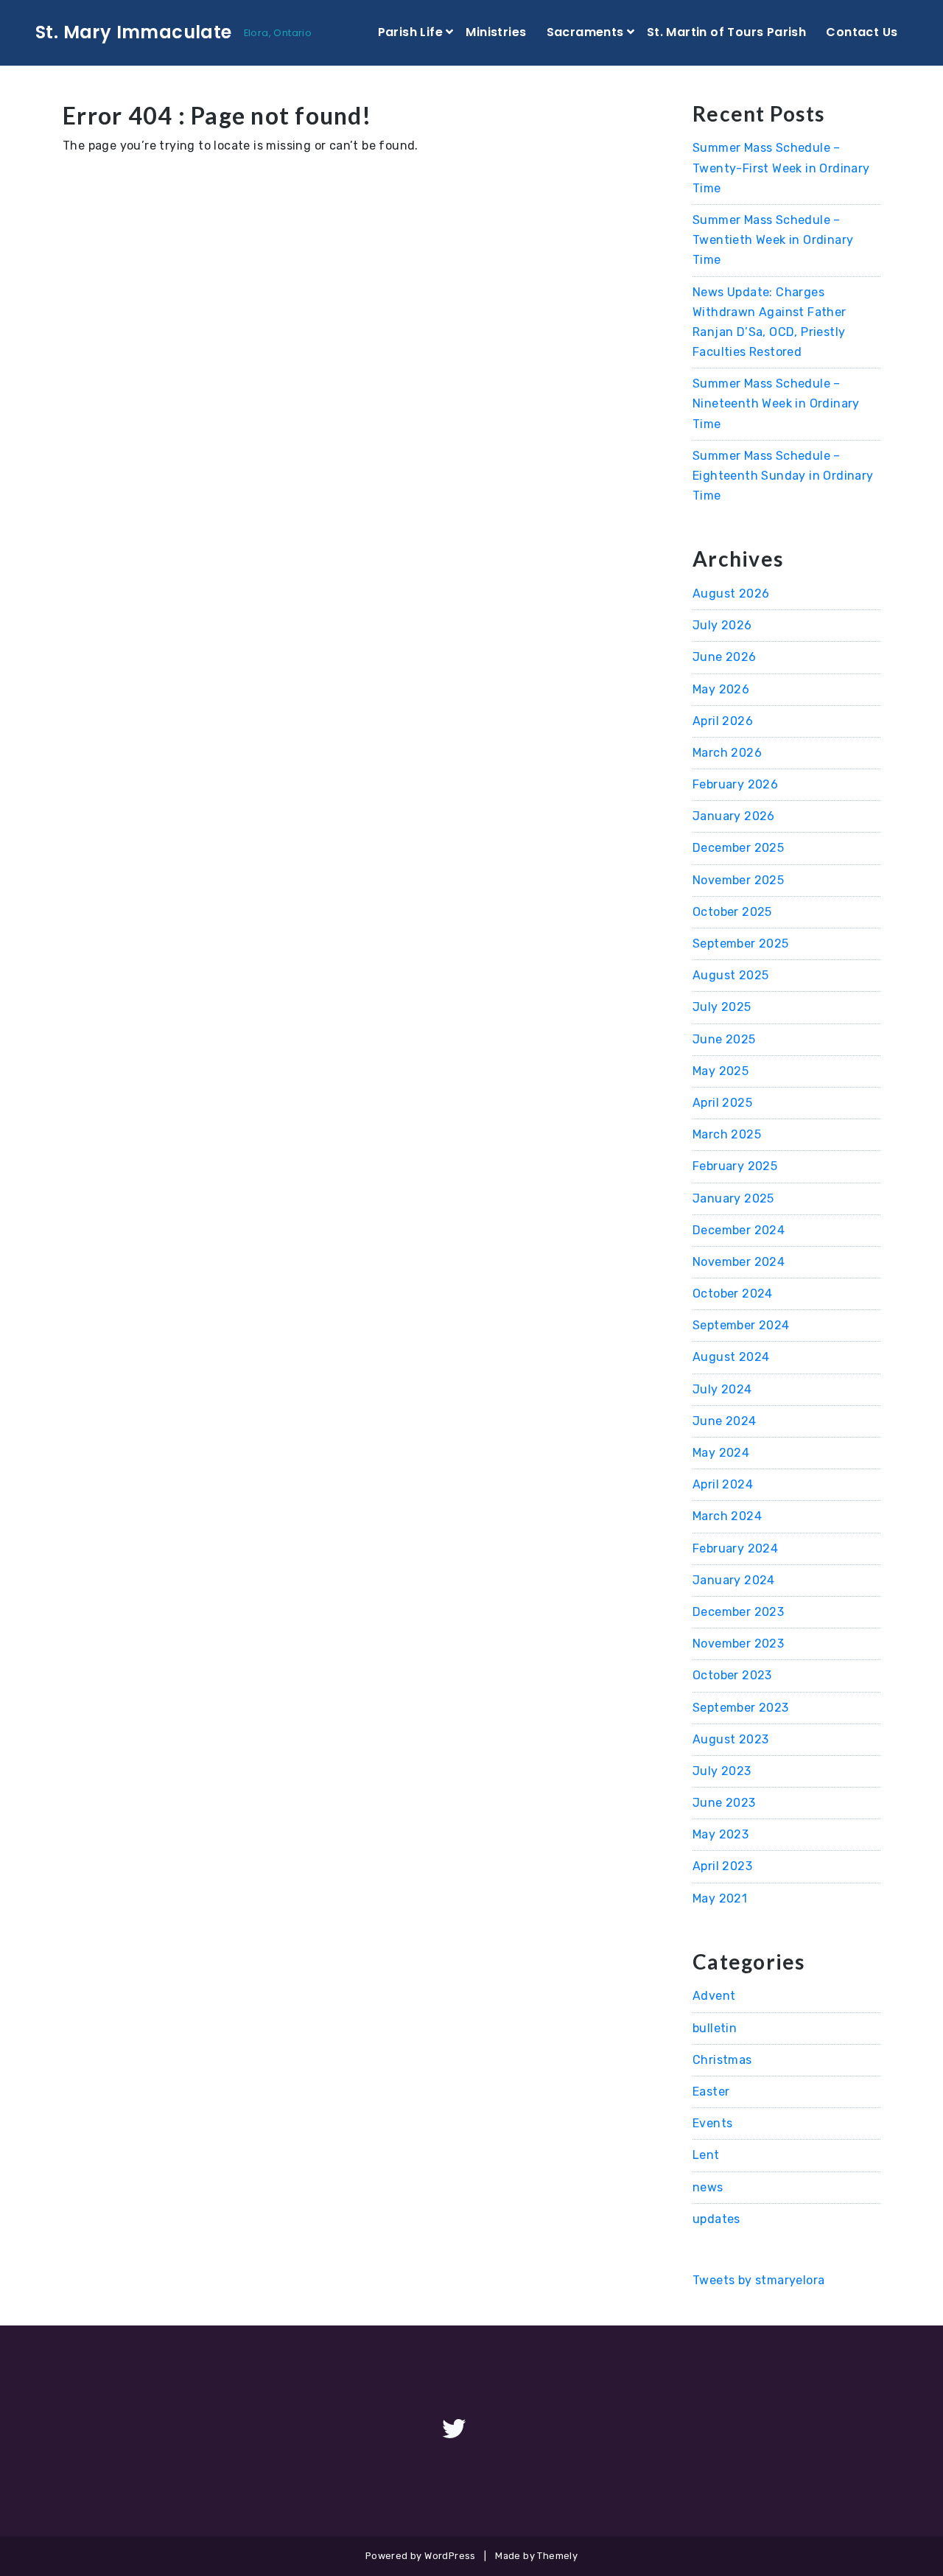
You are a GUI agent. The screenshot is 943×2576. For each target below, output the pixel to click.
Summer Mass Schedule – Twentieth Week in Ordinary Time (773, 240)
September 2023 (741, 1708)
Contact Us (862, 32)
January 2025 (733, 1198)
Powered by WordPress (421, 2556)
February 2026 (735, 784)
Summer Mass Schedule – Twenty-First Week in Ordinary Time (781, 168)
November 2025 (738, 880)
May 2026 (721, 689)
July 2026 (722, 625)
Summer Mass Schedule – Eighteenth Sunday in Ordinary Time (783, 476)
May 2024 (721, 1453)
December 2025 (738, 848)
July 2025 (722, 1007)
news (708, 2187)
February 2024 (735, 1548)
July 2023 (722, 1771)
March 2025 (727, 1134)
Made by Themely (536, 2556)
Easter (711, 2092)
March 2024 (727, 1516)
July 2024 (722, 1389)
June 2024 (725, 1421)
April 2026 (723, 721)
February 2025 (735, 1166)
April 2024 (723, 1484)
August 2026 (731, 594)
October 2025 (732, 912)
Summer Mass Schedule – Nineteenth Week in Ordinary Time (776, 403)
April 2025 (722, 1103)
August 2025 (730, 975)
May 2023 (721, 1834)
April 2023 (722, 1866)
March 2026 (727, 753)
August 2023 (730, 1739)
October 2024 (733, 1294)
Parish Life (410, 32)
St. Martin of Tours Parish (726, 32)
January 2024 (734, 1580)
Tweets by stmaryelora (758, 2280)
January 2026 (734, 816)
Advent (714, 1996)
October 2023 (732, 1675)
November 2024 (739, 1262)
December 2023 (738, 1612)
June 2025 (724, 1039)
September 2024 (741, 1325)
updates (716, 2219)
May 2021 (720, 1898)
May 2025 (721, 1071)
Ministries (496, 32)
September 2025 (741, 944)
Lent (706, 2155)
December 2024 (739, 1230)
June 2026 (725, 657)
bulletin (715, 2028)
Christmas (722, 2060)
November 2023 (738, 1644)
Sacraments (585, 32)
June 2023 (724, 1803)
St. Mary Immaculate (134, 32)
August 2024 (731, 1357)
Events (712, 2123)
